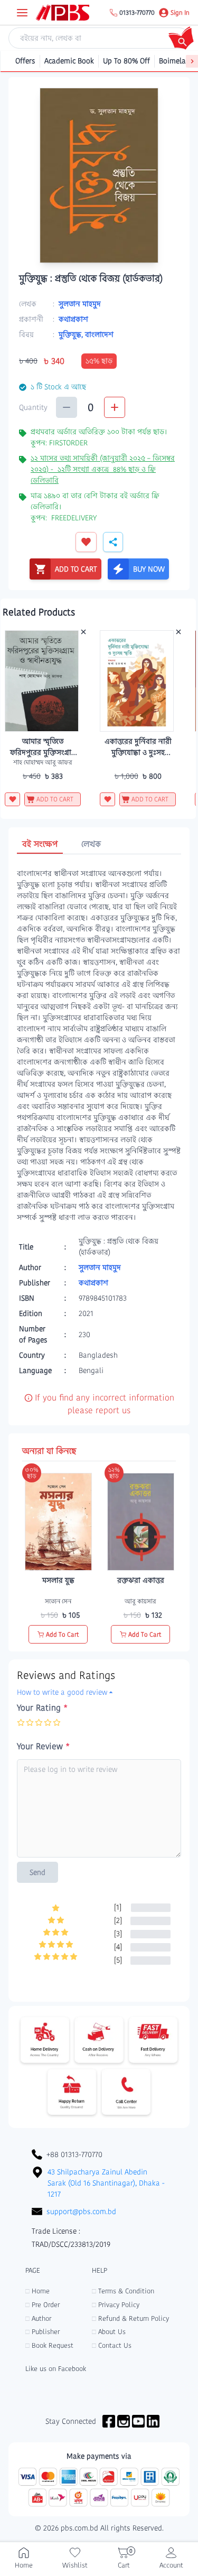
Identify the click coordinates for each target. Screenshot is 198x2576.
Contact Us (112, 2345)
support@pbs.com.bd (81, 2211)
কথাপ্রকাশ (73, 319)
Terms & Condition (123, 2291)
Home (37, 2291)
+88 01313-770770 (74, 2154)
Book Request (49, 2345)
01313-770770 (137, 13)
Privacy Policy (116, 2305)
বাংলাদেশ (99, 334)
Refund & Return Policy (130, 2318)
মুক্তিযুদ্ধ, (72, 334)
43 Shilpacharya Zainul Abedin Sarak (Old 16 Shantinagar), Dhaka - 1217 (106, 2183)
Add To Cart (63, 1634)
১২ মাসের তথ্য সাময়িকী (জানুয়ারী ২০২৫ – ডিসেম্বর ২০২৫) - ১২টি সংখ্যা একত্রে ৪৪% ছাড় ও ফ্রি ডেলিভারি (103, 469)
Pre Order (43, 2305)
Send (37, 1872)
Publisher (43, 2332)
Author (38, 2318)
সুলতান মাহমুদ (80, 304)
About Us (109, 2332)
